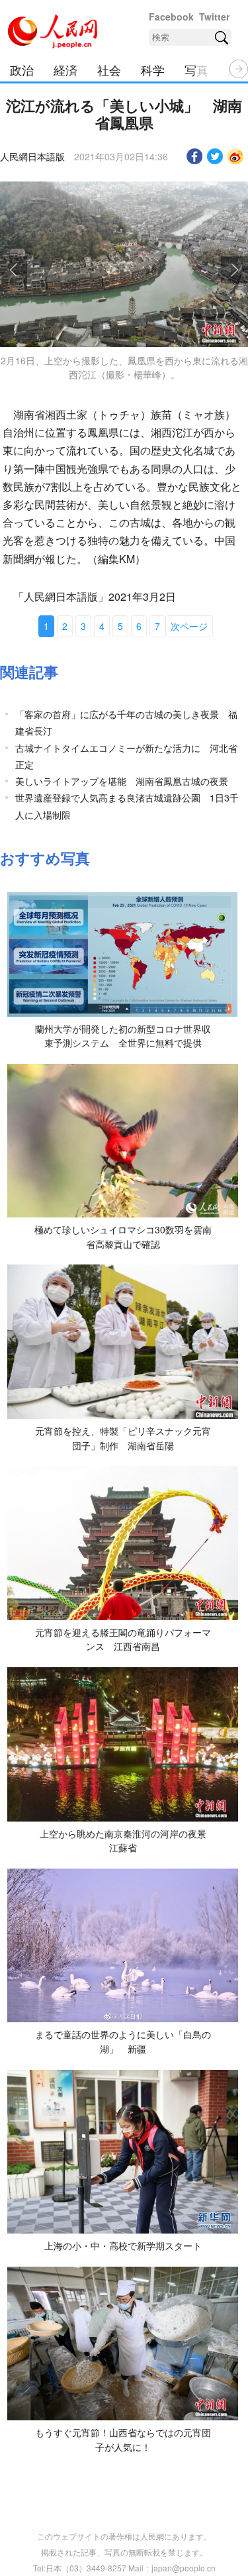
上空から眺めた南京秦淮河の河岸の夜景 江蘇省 (128, 1841)
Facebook (171, 17)
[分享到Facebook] (195, 156)
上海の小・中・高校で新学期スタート (123, 2245)
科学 (153, 70)
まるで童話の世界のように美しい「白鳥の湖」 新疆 (123, 2041)
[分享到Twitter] (215, 156)
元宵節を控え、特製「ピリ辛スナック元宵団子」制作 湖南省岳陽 (123, 1438)
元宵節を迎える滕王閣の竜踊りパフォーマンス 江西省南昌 (123, 1639)
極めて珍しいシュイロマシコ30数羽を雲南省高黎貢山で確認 (123, 1237)
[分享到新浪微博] (236, 156)
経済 (65, 70)
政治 (22, 70)
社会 (109, 70)
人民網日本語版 (32, 156)
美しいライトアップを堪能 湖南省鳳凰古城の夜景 (122, 781)
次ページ (189, 626)
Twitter (214, 17)
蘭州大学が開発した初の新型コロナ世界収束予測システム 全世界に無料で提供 (123, 1036)
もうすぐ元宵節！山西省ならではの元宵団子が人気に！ (123, 2440)
